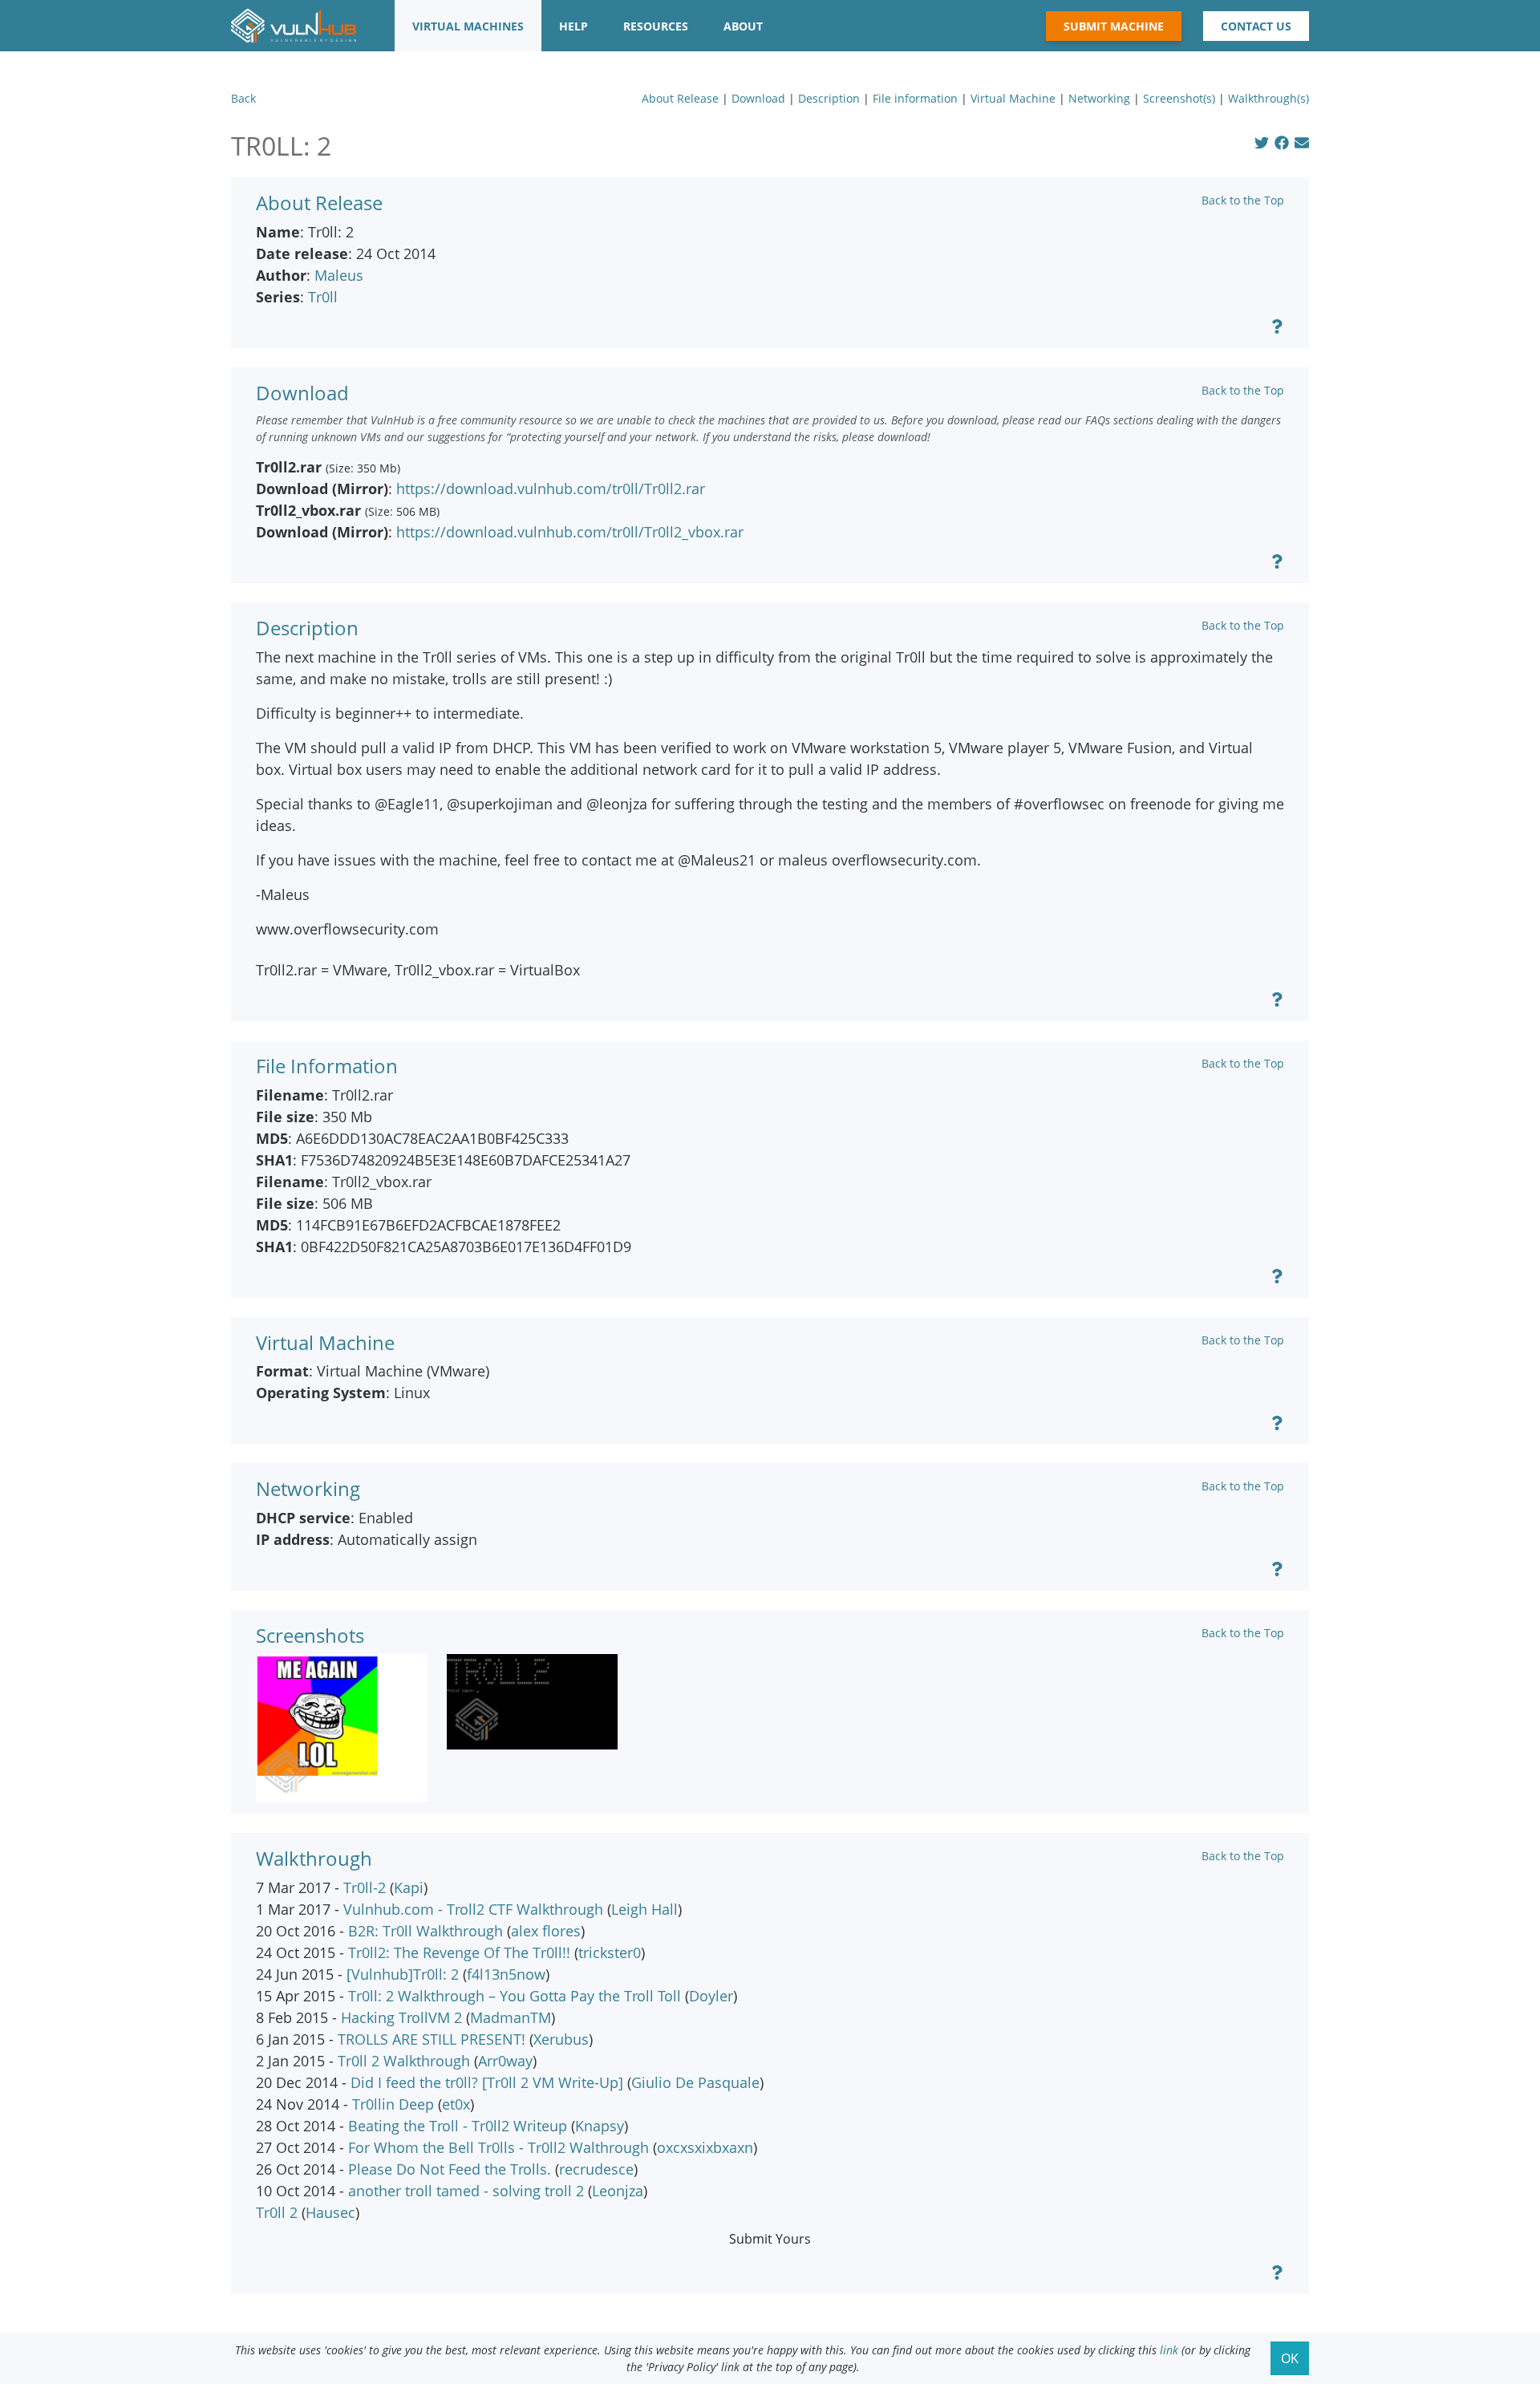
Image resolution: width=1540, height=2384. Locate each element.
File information (915, 98)
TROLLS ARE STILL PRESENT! (432, 2039)
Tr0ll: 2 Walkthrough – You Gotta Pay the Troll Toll (515, 1996)
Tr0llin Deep (393, 2104)
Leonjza (618, 2191)
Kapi (409, 1887)
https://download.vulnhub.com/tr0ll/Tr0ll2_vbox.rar (570, 532)
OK (1290, 2358)
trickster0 (610, 1952)
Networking (1099, 98)
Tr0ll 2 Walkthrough (404, 2061)
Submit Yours (770, 2239)
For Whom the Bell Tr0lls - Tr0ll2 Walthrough (498, 2147)
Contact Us (1256, 26)
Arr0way (505, 2061)
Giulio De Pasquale (695, 2082)
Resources (656, 26)
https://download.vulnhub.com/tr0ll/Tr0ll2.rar (551, 489)
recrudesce (596, 2169)
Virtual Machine (1013, 98)
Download (758, 98)
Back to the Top (1243, 200)
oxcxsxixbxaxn (705, 2147)
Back (243, 98)
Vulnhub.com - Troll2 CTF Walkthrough (473, 1909)
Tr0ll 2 (277, 2212)
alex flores (546, 1931)
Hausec (330, 2212)
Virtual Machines (468, 26)
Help (573, 26)
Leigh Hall (644, 1909)
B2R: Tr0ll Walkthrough (426, 1931)
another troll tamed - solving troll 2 (466, 2191)
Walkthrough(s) (1268, 98)
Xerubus (561, 2039)
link (1169, 2350)
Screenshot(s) (1179, 98)
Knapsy (600, 2126)
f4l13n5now (506, 1974)
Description (829, 98)
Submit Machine (1114, 26)
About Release (680, 98)
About (743, 26)
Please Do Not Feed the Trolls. (450, 2169)
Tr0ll (323, 297)
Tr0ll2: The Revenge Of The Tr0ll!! (459, 1952)
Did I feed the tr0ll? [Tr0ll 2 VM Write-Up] (487, 2082)
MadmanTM (511, 2017)
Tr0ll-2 (365, 1887)
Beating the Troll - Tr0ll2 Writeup (458, 2126)
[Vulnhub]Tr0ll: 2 (403, 1974)
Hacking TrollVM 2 (401, 2017)
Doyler (711, 1996)
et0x (456, 2104)
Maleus (339, 275)
